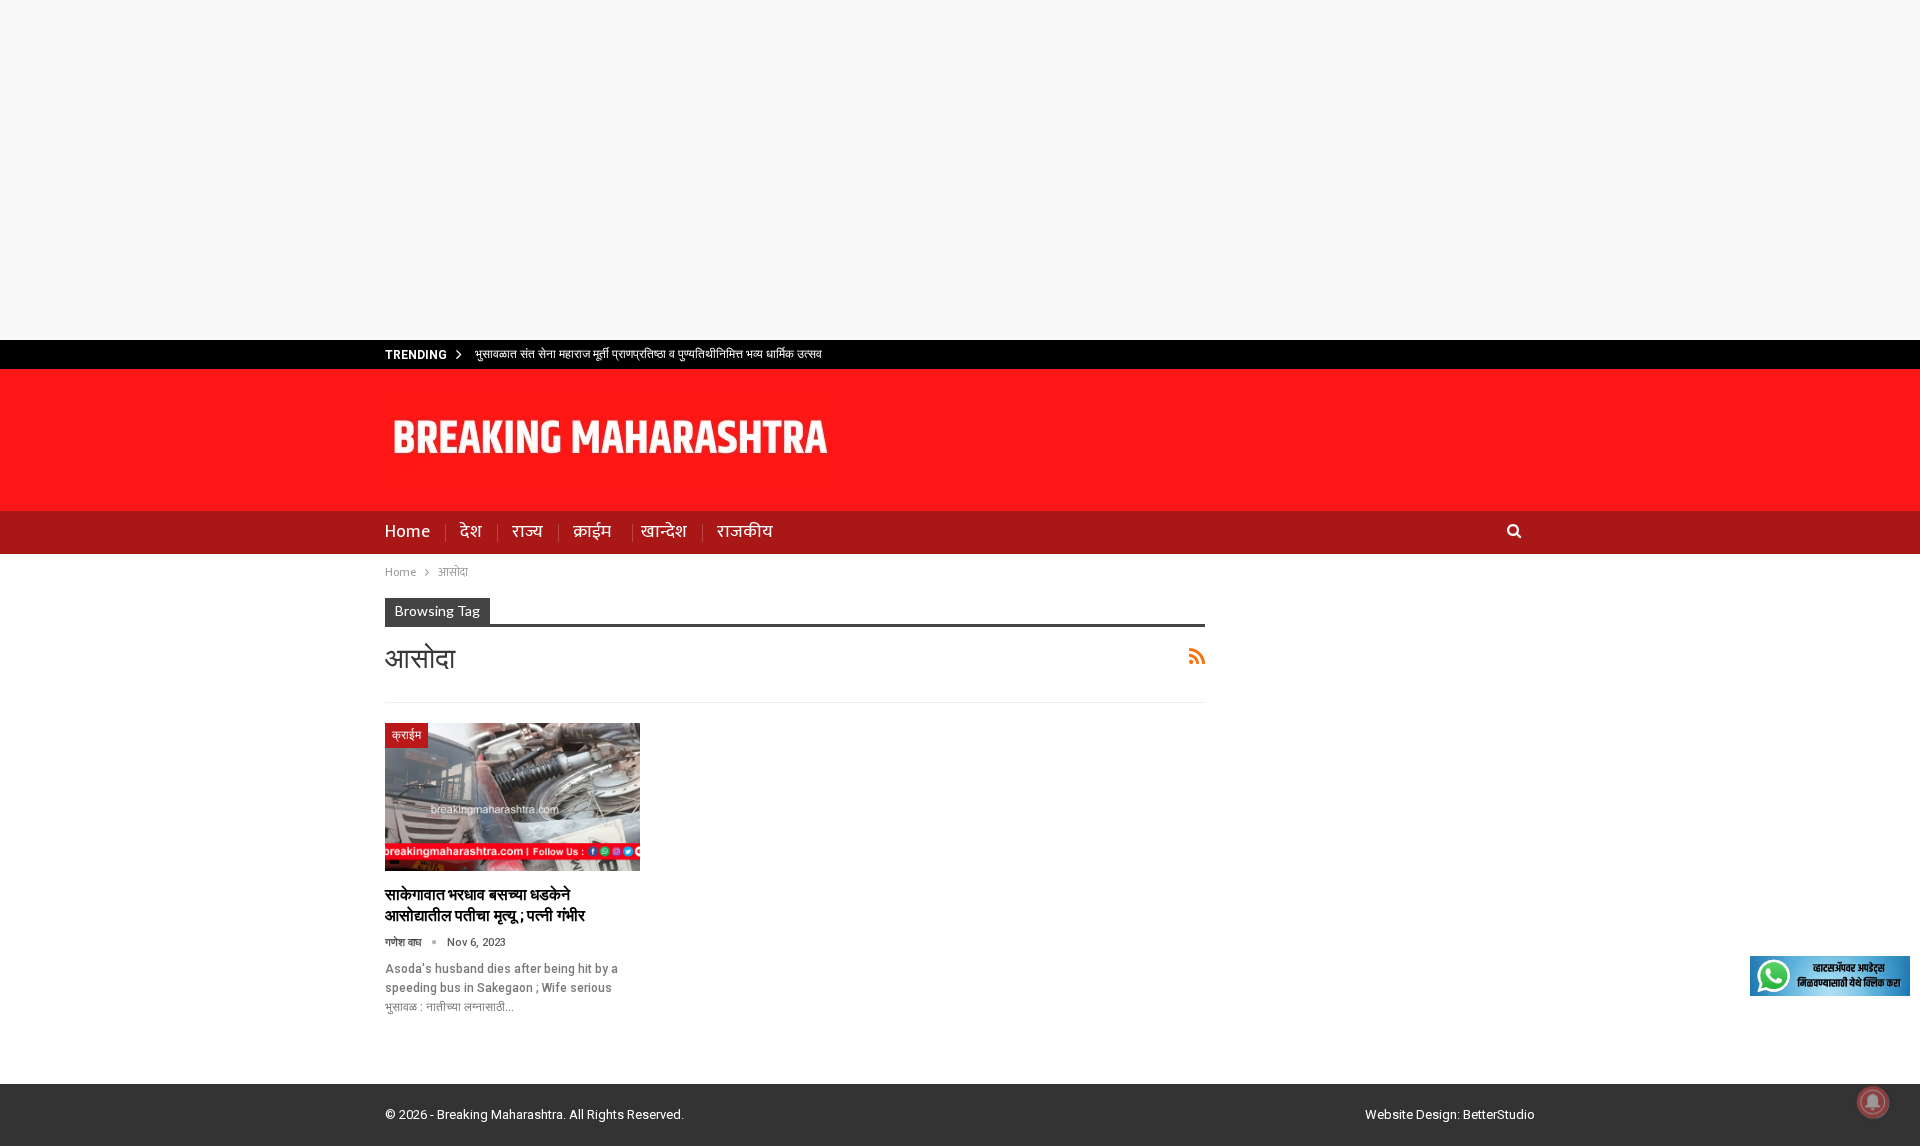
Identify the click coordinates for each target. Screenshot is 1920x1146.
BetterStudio (1499, 1114)
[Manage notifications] (1873, 1102)
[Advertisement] (960, 170)
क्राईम (592, 532)
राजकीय (745, 532)
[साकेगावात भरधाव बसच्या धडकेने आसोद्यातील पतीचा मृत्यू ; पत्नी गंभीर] (512, 797)
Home (407, 532)
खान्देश (664, 532)
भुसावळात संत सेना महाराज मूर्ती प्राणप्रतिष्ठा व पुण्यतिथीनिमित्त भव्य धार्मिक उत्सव (648, 354)
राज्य (527, 532)
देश (471, 532)
